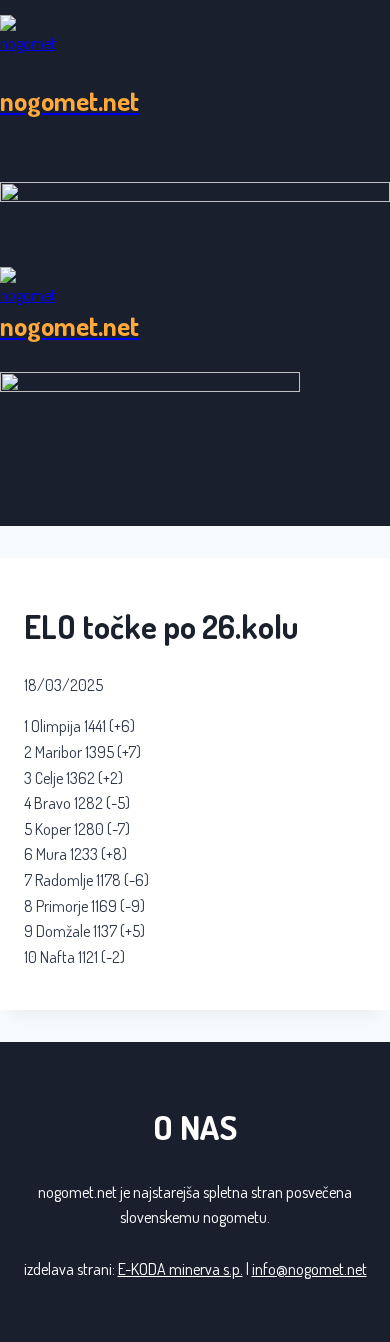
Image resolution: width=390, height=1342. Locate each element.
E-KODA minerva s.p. (180, 1269)
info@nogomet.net (309, 1269)
